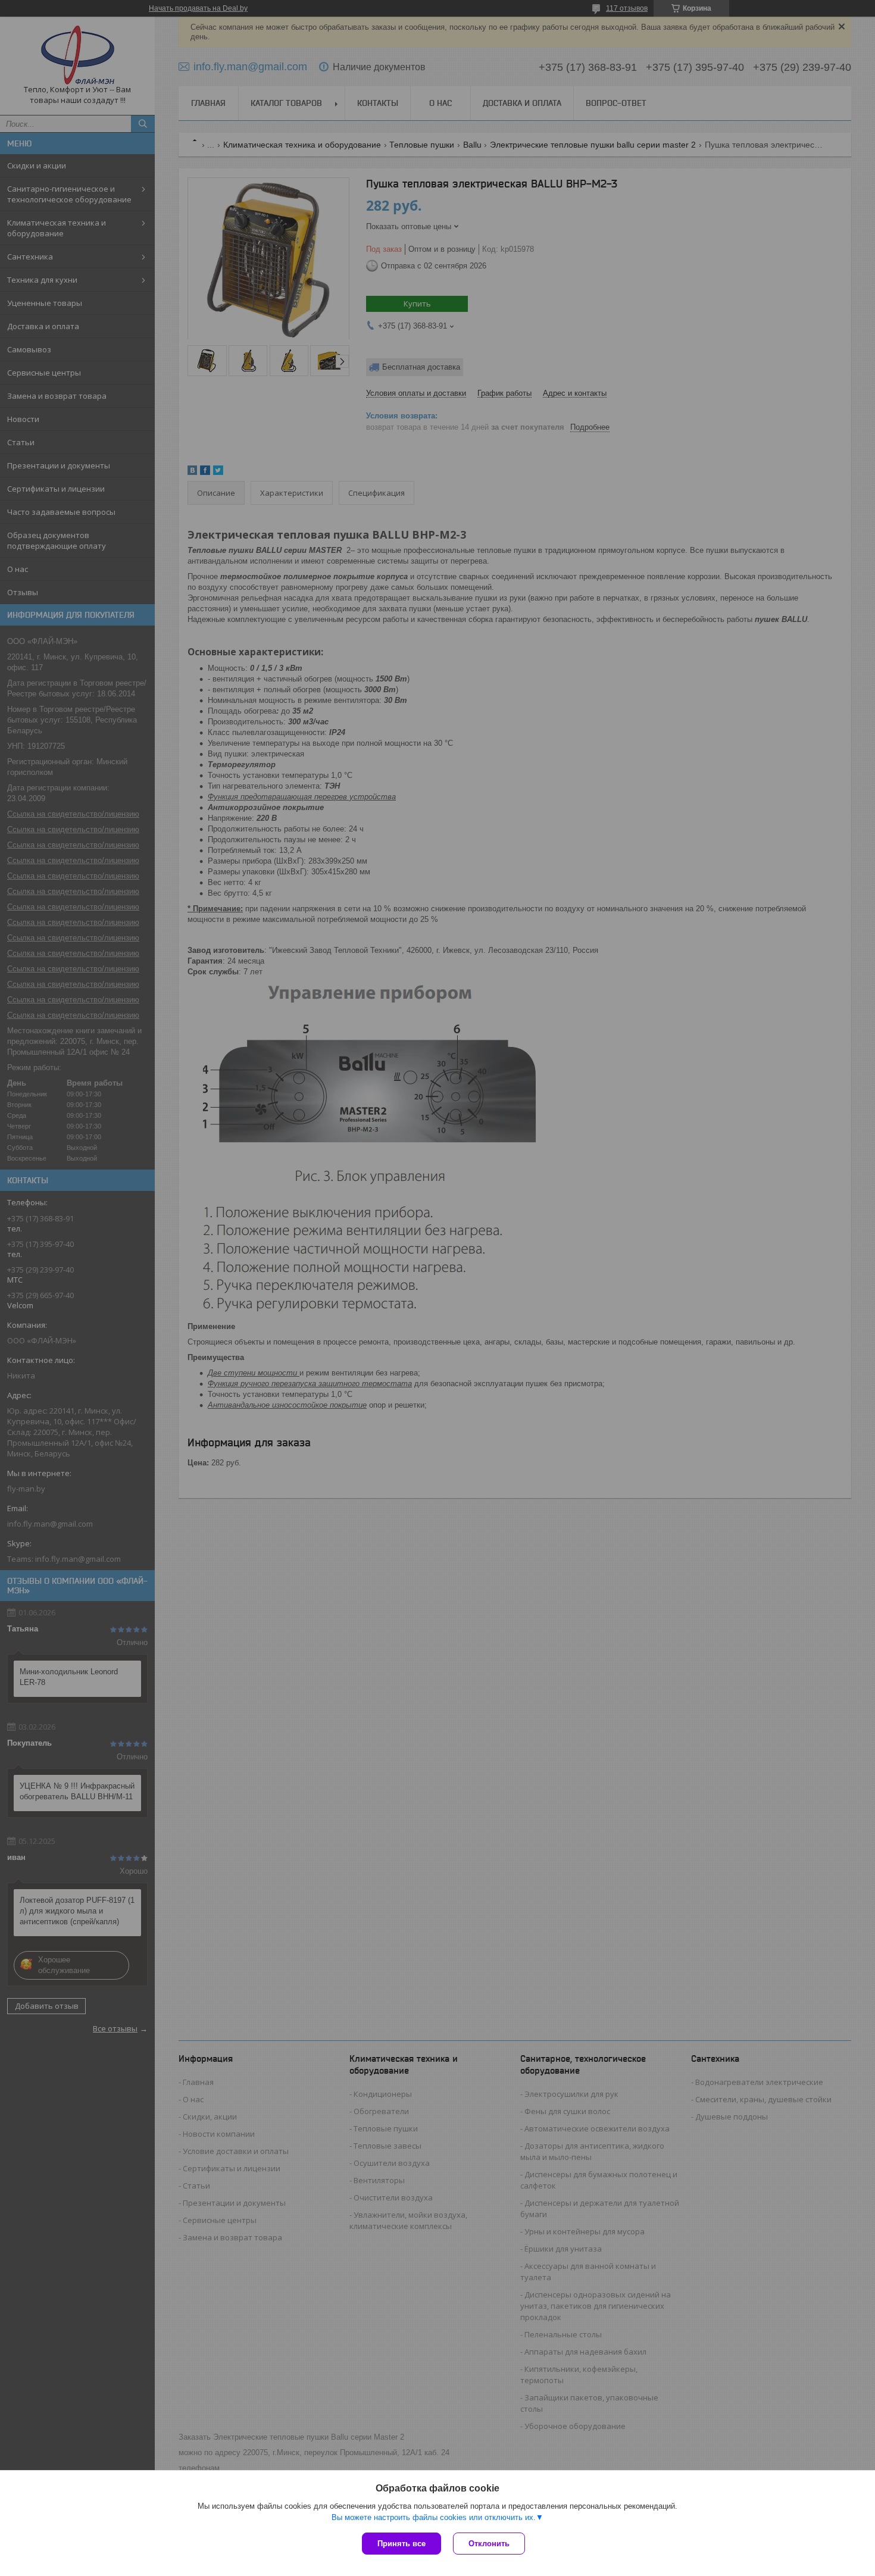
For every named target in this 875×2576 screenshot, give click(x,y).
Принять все (401, 2544)
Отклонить (489, 2544)
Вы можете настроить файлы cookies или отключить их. (434, 2517)
